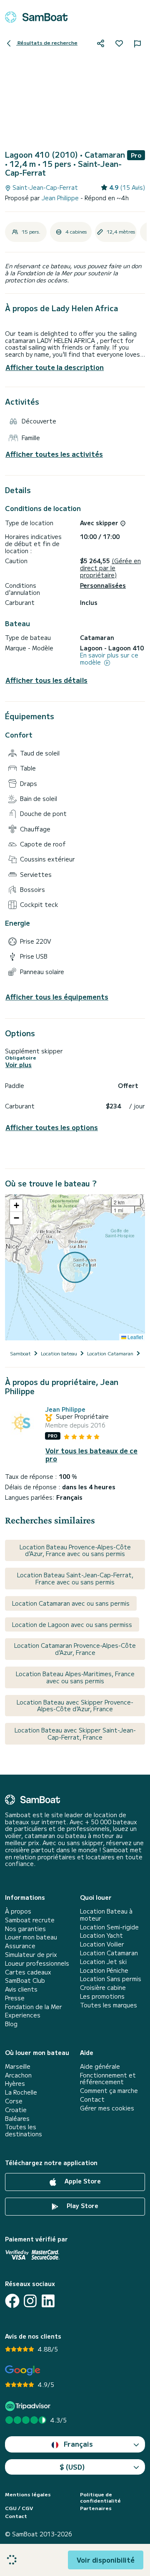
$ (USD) (72, 2467)
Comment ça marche (109, 2091)
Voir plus (19, 1065)
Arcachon (18, 2075)
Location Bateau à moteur (106, 1915)
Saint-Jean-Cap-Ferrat (44, 188)
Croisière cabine (103, 1988)
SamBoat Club (25, 1980)
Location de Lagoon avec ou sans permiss (72, 1624)
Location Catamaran (109, 1953)
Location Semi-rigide (109, 1927)
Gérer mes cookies (107, 2108)
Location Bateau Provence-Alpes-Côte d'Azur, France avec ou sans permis (75, 1550)
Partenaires (96, 2508)
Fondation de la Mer (34, 2007)
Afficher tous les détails (46, 680)
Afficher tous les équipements (57, 997)
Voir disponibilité (106, 2560)
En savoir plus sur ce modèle (109, 659)
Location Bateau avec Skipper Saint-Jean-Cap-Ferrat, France (75, 1734)
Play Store (82, 2206)
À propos (18, 1911)
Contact (92, 2099)
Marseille (18, 2066)
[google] (23, 2371)
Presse (15, 1998)
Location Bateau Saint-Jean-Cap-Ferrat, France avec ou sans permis (75, 1578)
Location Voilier (102, 1944)
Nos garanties (25, 1929)
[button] (16, 1206)
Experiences (23, 2015)
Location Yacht (101, 1935)
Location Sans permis (111, 1979)
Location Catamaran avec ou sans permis (71, 1603)
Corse (14, 2101)
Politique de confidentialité (100, 2497)
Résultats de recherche (47, 42)
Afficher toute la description (55, 367)
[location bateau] (36, 17)
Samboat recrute (30, 1920)
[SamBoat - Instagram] (30, 2301)
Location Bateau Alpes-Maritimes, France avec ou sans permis (75, 1677)
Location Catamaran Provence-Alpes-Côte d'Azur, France (75, 1649)
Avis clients (21, 1989)
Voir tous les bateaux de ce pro (91, 1455)
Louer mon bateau (31, 1937)
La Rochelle (21, 2092)
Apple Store (82, 2181)
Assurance (20, 1946)
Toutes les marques (109, 2005)
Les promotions (102, 1996)
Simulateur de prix (31, 1955)
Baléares (17, 2119)
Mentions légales (28, 2494)
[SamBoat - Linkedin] (48, 2301)
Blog (11, 2024)
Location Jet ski (103, 1962)
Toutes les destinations (24, 2130)
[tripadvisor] (29, 2406)
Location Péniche (104, 1970)
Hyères (15, 2084)
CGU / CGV (19, 2508)
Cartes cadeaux (28, 1972)
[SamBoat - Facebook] (12, 2301)
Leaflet (135, 1337)
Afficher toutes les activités (54, 454)
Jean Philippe (61, 198)
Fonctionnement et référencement (108, 2079)
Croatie (16, 2110)
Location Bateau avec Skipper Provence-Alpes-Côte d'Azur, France (75, 1706)
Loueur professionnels (37, 1963)
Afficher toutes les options (52, 1127)
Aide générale (100, 2066)
